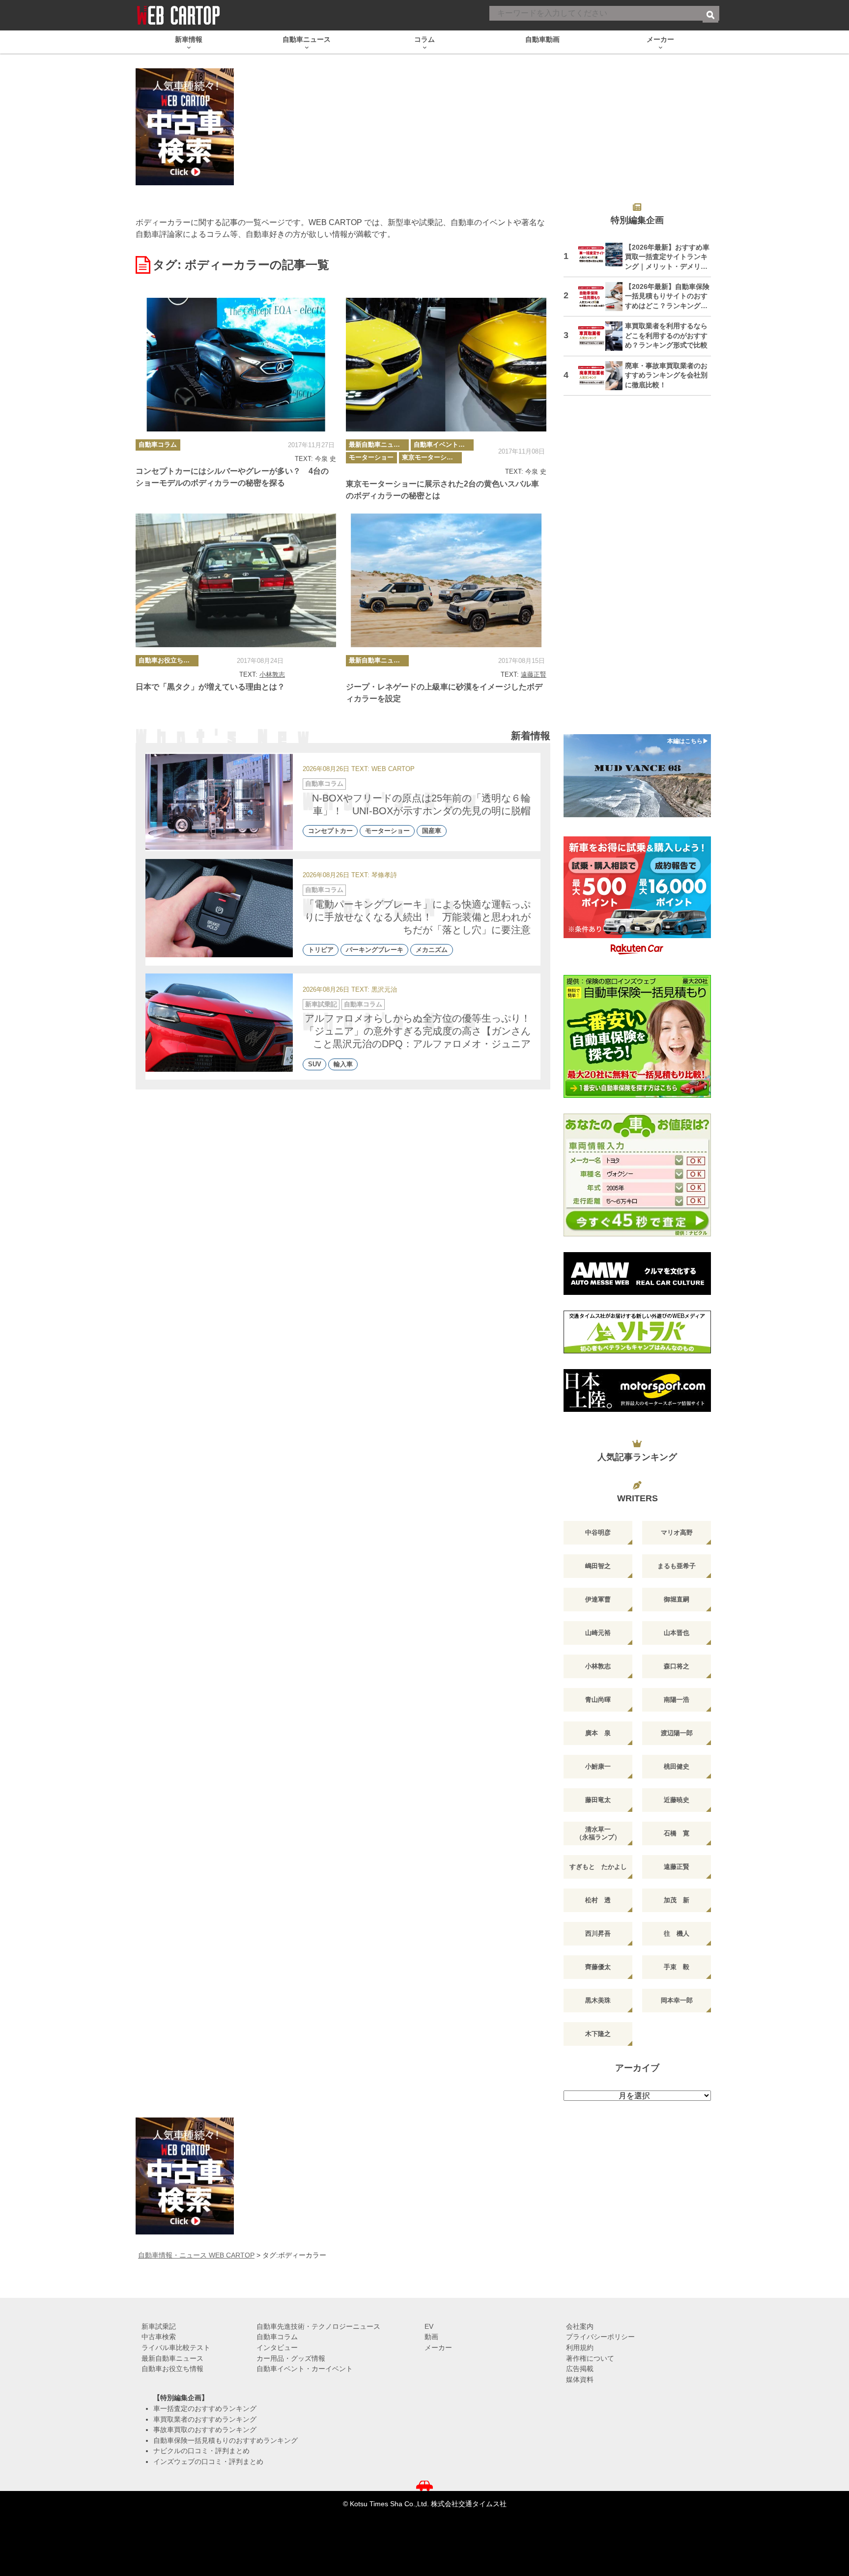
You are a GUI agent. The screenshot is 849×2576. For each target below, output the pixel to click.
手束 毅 (677, 1967)
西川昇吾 (598, 1933)
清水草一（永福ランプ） (598, 1833)
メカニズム (432, 950)
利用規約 (580, 2347)
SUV (315, 1064)
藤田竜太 (598, 1800)
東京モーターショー (431, 457)
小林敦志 (272, 674)
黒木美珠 (598, 2000)
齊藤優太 (598, 1967)
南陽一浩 (677, 1700)
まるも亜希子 (677, 1566)
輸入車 (343, 1064)
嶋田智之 (598, 1566)
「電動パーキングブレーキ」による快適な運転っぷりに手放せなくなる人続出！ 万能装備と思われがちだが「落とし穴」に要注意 (418, 917)
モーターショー (371, 457)
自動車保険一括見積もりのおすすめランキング (226, 2440)
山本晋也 (677, 1633)
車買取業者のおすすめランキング (205, 2419)
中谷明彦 (598, 1532)
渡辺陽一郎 (677, 1733)
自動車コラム (158, 444)
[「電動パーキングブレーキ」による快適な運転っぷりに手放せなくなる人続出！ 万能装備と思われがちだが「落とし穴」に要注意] (219, 908)
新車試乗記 (321, 1004)
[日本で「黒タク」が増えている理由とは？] (236, 580)
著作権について (590, 2358)
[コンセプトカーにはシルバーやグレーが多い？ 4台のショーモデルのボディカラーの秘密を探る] (236, 365)
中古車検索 (159, 2337)
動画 (431, 2337)
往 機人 (677, 1933)
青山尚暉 (598, 1700)
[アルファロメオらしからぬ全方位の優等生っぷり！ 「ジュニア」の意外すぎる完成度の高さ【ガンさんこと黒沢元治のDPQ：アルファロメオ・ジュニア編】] (219, 1023)
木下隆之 (598, 2034)
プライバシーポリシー (600, 2337)
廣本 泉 (598, 1733)
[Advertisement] (637, 571)
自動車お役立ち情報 (167, 660)
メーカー (438, 2347)
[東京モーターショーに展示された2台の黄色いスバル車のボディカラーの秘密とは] (446, 365)
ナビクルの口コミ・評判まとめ (201, 2451)
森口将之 (677, 1666)
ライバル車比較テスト (176, 2347)
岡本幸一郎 (677, 2000)
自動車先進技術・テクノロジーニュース (318, 2326)
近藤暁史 (677, 1800)
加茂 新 (677, 1900)
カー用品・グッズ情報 (291, 2358)
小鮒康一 (598, 1766)
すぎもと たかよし (598, 1867)
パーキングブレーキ (375, 950)
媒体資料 (580, 2379)
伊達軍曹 (598, 1599)
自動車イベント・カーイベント (444, 444)
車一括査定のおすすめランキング (205, 2408)
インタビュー (277, 2347)
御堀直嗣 (677, 1599)
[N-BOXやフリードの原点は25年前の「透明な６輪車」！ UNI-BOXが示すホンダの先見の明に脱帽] (219, 802)
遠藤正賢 (534, 674)
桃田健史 (677, 1766)
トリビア (321, 950)
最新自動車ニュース (378, 444)
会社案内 (580, 2326)
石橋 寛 (677, 1833)
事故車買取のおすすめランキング (205, 2430)
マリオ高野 (677, 1532)
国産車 (432, 831)
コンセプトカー (330, 831)
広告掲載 (580, 2369)
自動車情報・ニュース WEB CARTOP (196, 2255)
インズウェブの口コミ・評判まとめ (208, 2462)
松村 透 (598, 1900)
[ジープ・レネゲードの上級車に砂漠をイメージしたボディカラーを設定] (446, 580)
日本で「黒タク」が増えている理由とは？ (210, 687)
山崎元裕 (598, 1633)
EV (429, 2326)
